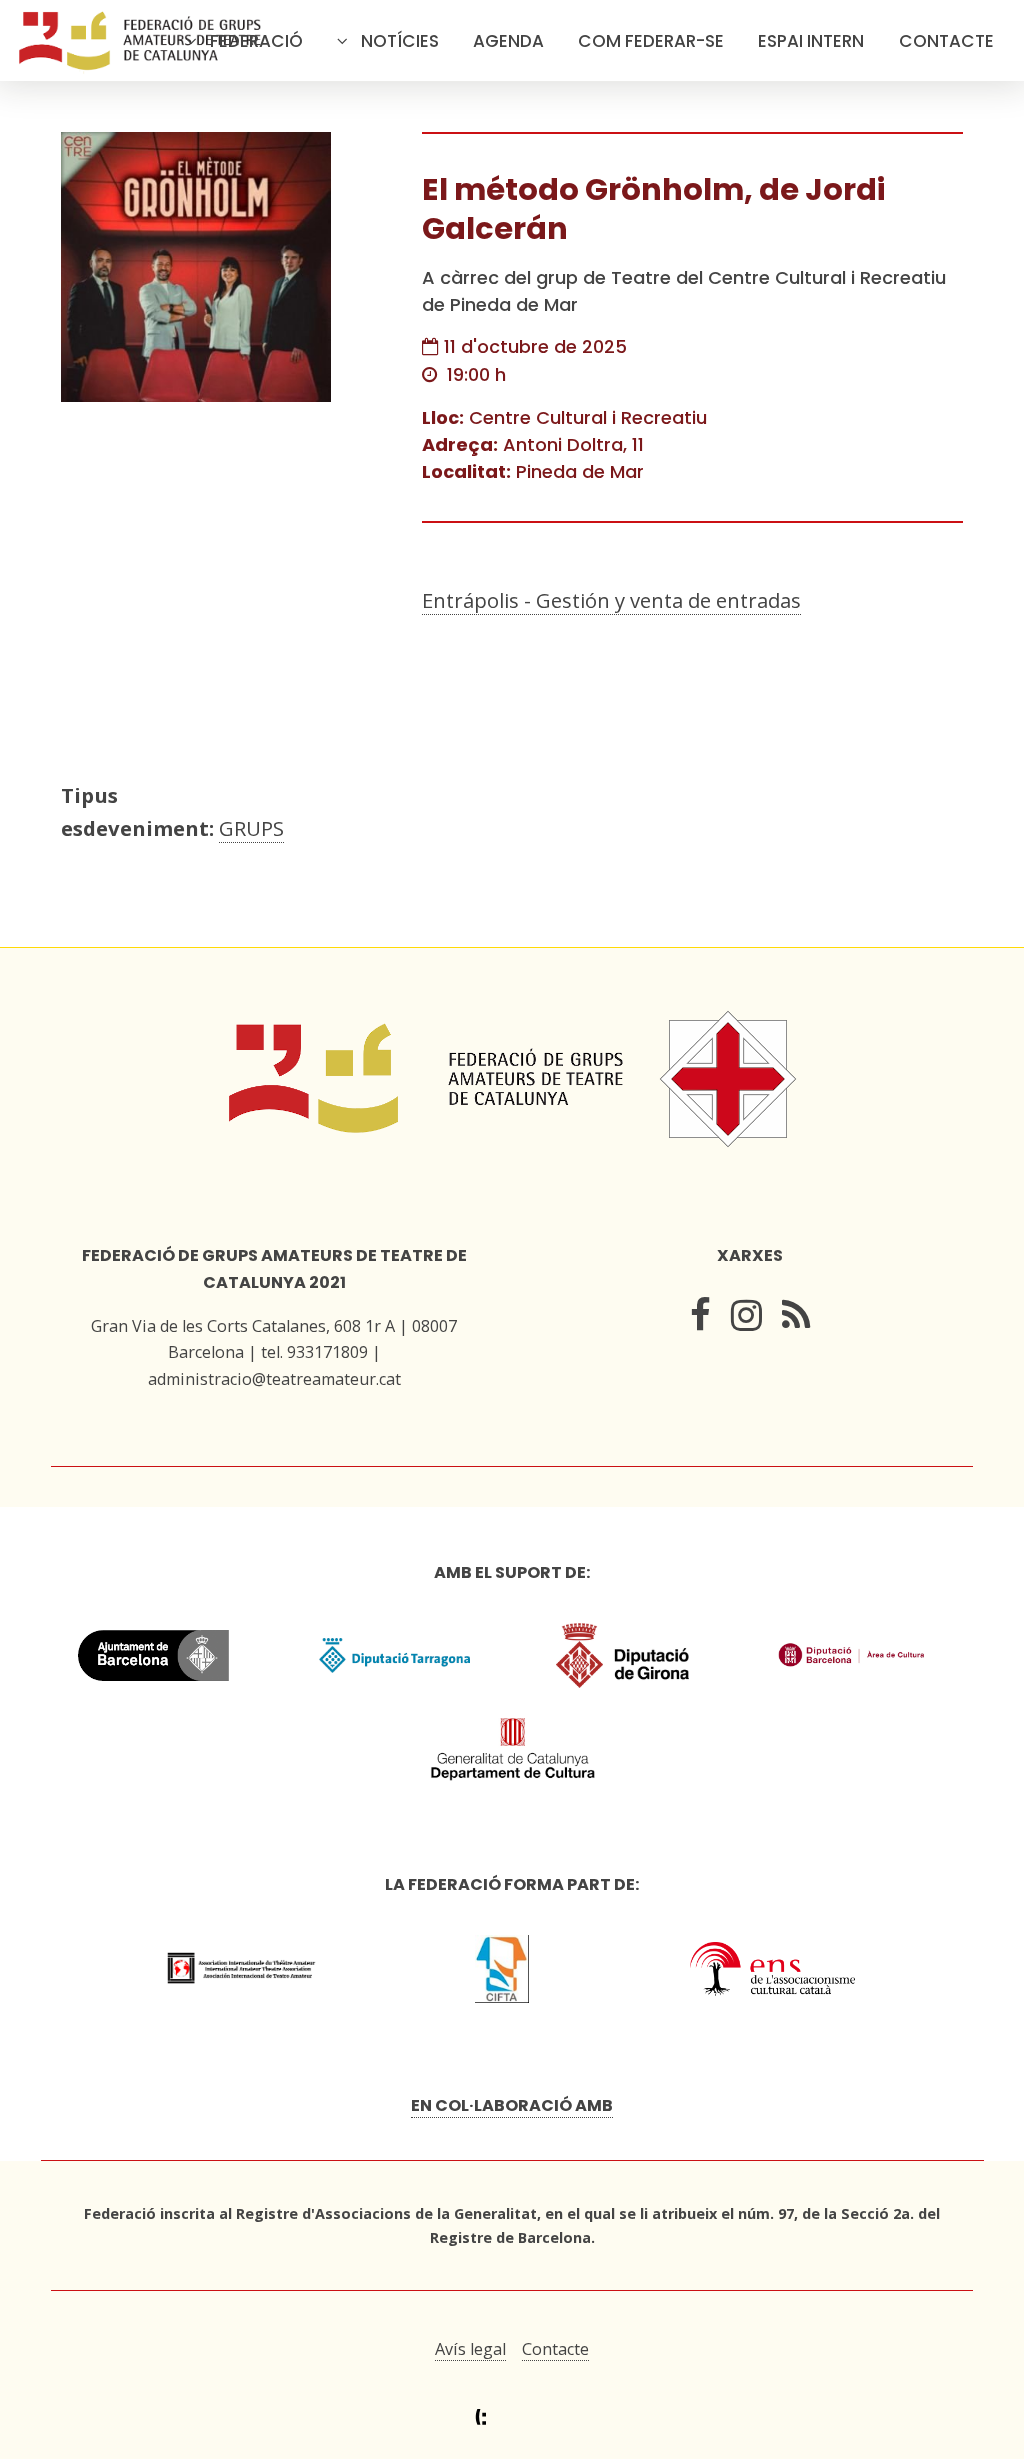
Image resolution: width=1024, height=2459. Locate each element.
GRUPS (251, 828)
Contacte (946, 41)
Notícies (400, 41)
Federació (256, 41)
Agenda (508, 41)
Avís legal (470, 2349)
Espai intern (811, 41)
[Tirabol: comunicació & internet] (512, 2417)
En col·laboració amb (512, 2105)
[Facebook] (700, 1320)
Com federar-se (651, 41)
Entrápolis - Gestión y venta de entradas (611, 600)
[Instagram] (746, 1320)
